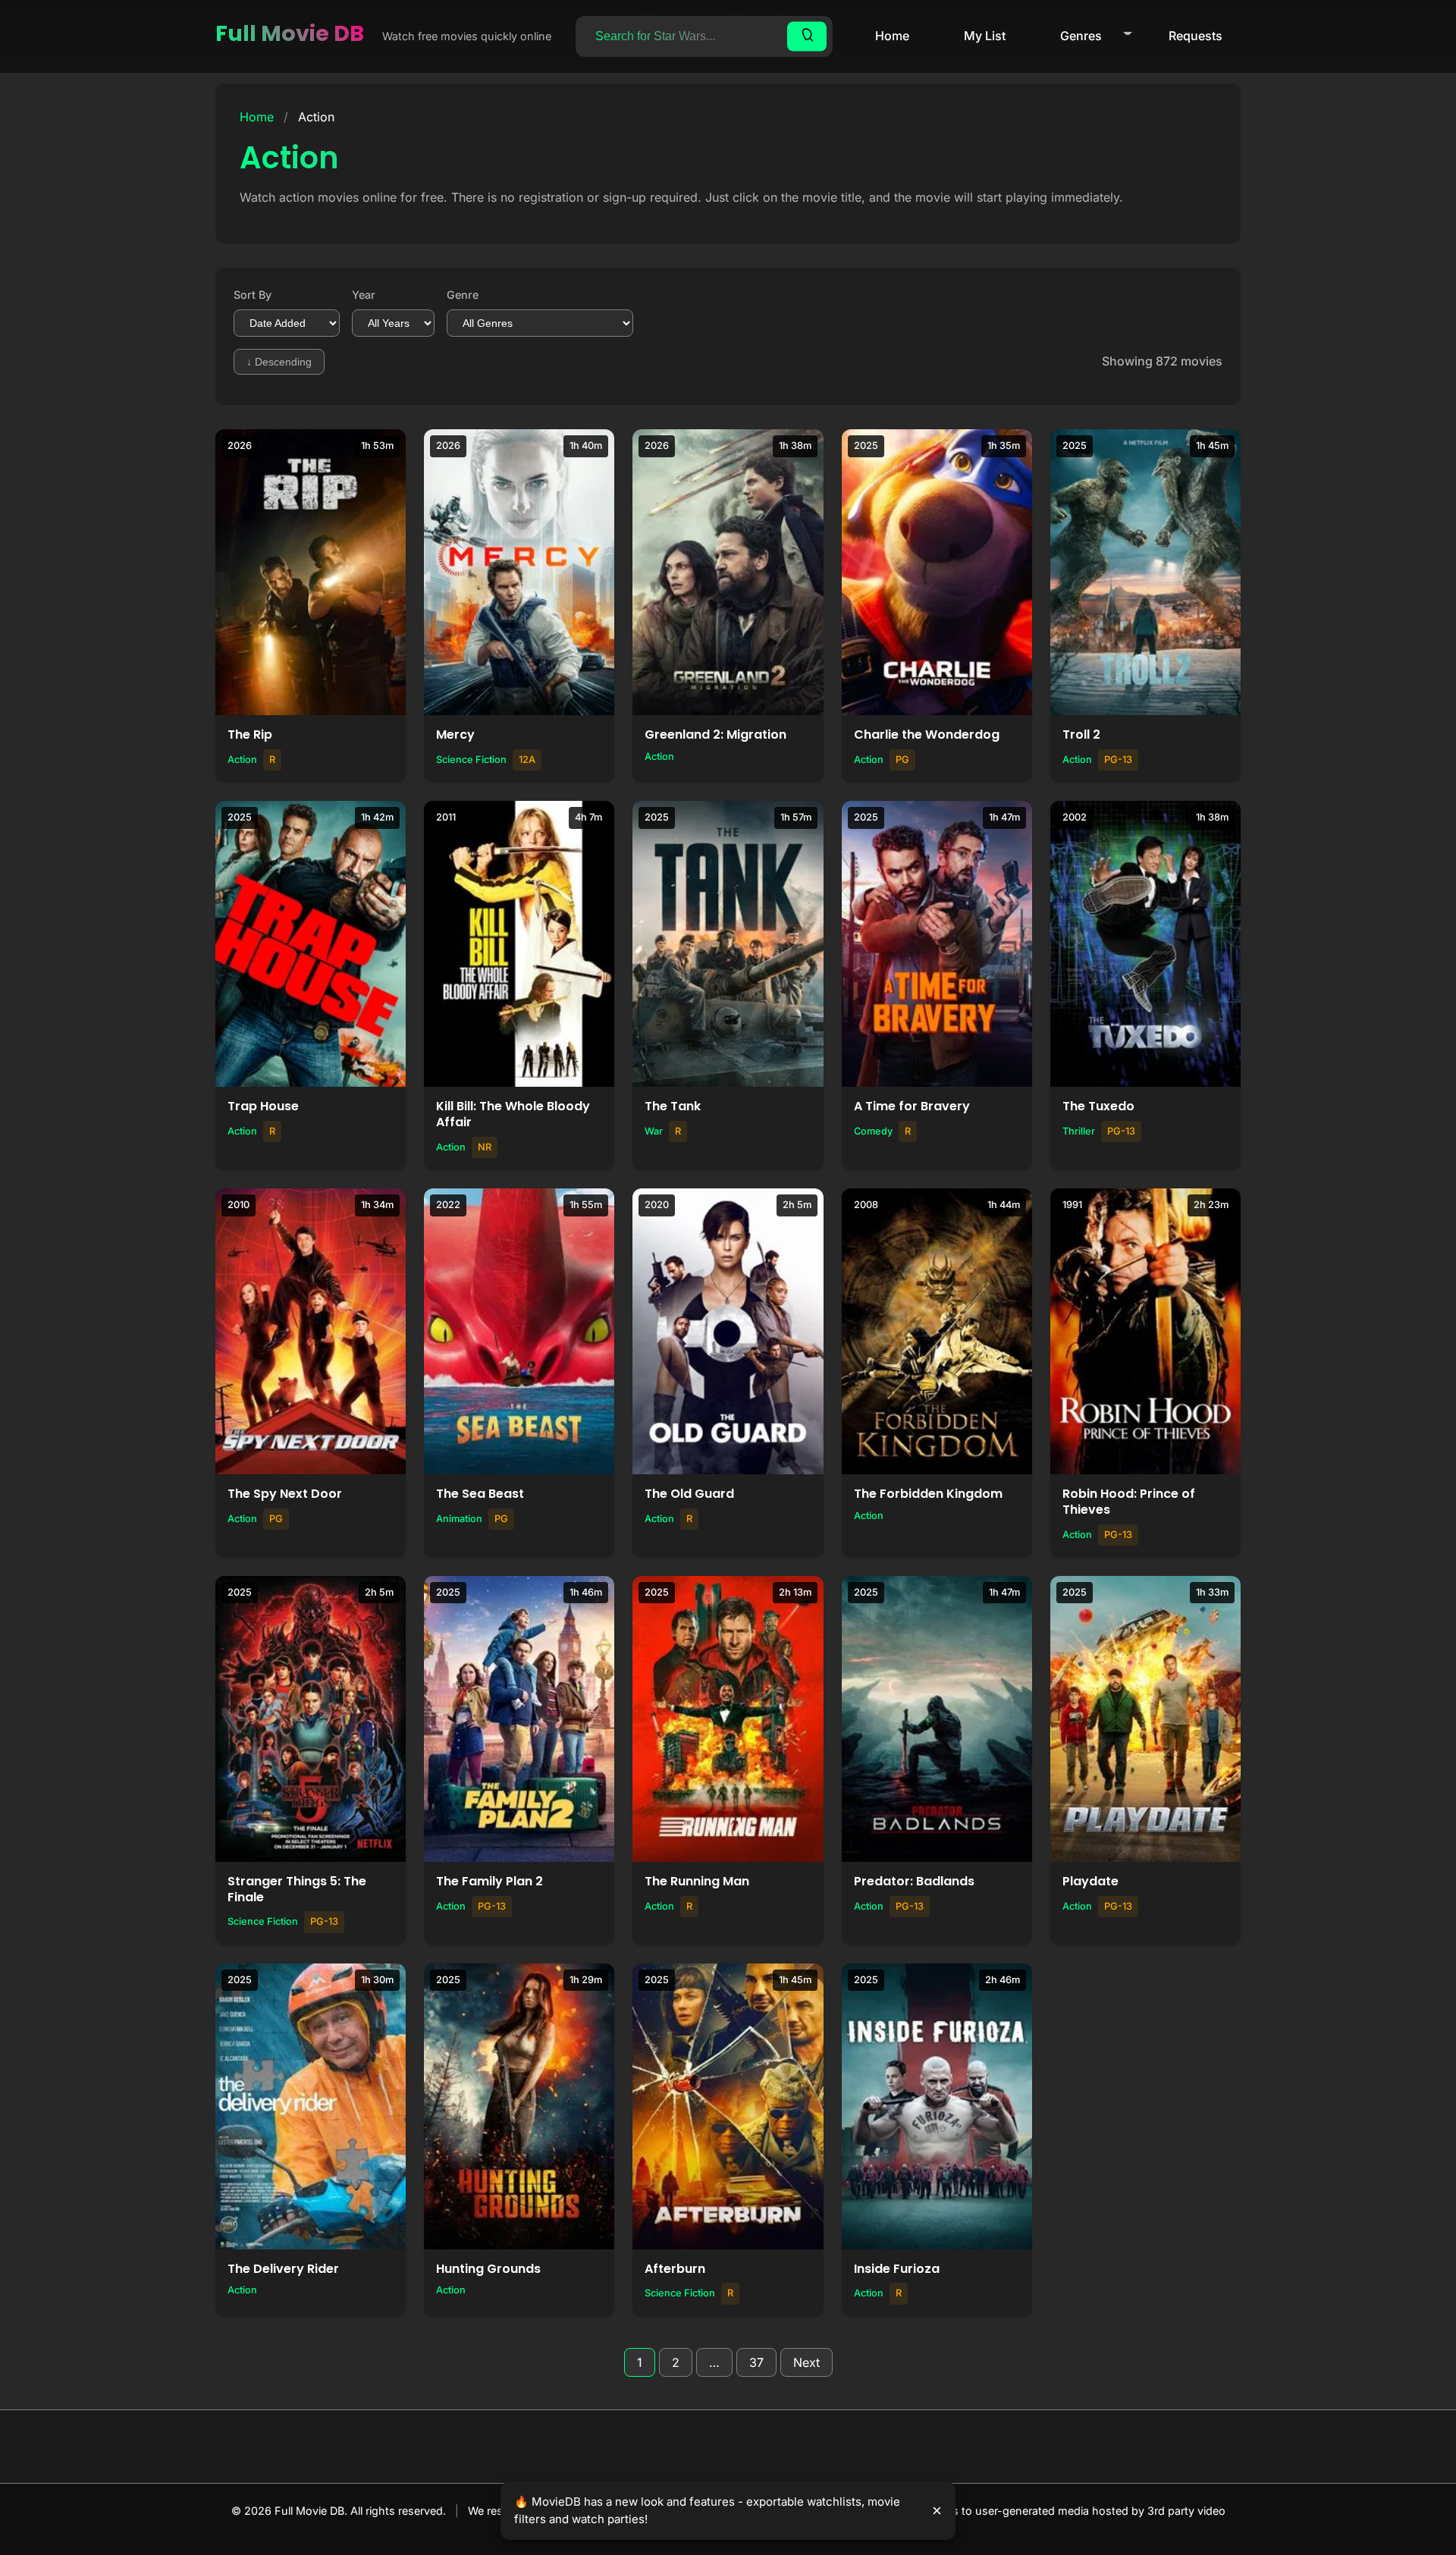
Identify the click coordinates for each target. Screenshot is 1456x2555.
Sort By (253, 295)
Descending (279, 362)
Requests (1196, 36)
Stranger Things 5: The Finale (297, 1889)
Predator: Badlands (914, 1881)
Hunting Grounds (488, 2269)
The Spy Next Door (285, 1494)
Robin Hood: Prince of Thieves (1129, 1502)
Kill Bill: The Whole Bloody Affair (513, 1114)
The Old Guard (689, 1494)
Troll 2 (1081, 734)
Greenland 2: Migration (715, 734)
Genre (463, 295)
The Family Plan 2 (490, 1881)
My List (985, 36)
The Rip (250, 734)
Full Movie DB (290, 33)
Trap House (263, 1106)
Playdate (1090, 1881)
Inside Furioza (897, 2269)
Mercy (455, 734)
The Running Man (697, 1881)
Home (892, 36)
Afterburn (675, 2269)
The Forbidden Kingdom (928, 1494)
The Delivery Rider (283, 2269)
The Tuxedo (1098, 1106)
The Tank (673, 1106)
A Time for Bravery (912, 1106)
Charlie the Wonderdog (927, 734)
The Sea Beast (480, 1494)
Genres (1081, 36)
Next (806, 2362)
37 (756, 2362)
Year (364, 295)
